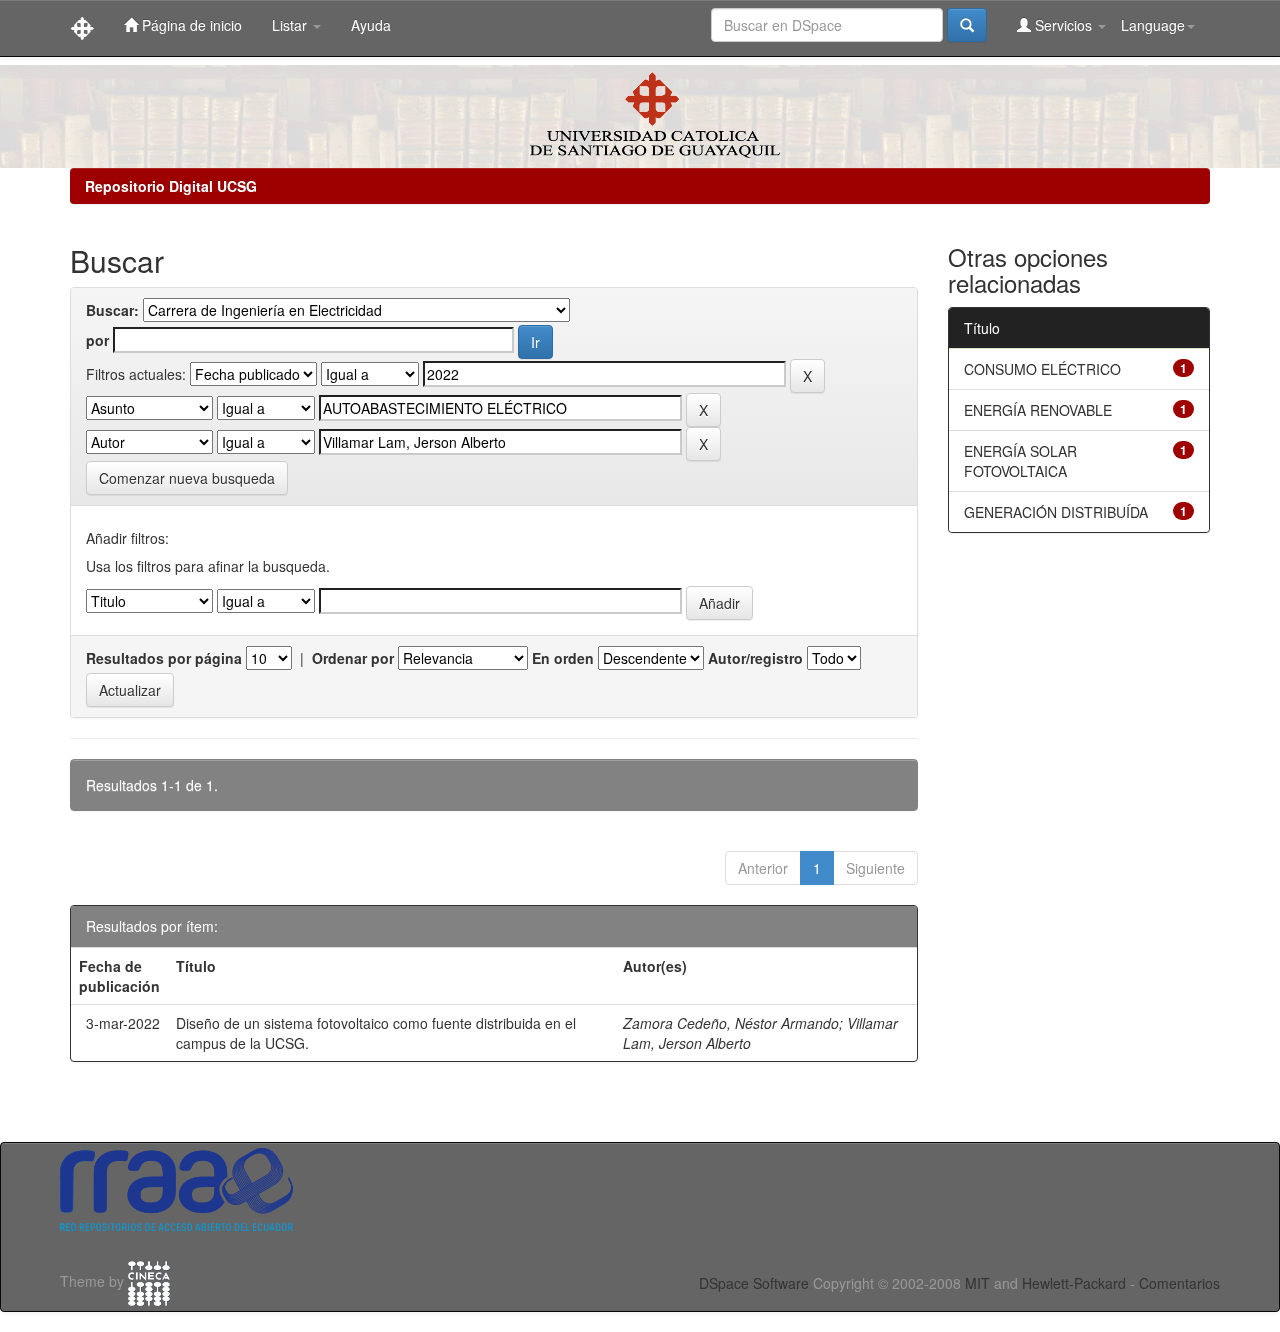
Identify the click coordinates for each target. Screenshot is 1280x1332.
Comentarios (1179, 1283)
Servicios (1063, 25)
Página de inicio (190, 25)
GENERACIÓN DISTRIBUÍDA (1056, 512)
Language (1153, 25)
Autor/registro (755, 658)
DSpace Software (754, 1283)
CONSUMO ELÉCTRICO (1042, 369)
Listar (291, 25)
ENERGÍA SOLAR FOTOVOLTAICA (1020, 461)
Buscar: (112, 310)
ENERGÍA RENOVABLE (1038, 410)
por (97, 340)
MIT (977, 1283)
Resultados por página (164, 658)
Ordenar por (353, 658)
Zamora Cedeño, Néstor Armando (731, 1023)
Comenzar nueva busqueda (187, 478)
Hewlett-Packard (1074, 1283)
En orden (563, 658)
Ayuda (371, 25)
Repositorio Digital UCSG (171, 186)
